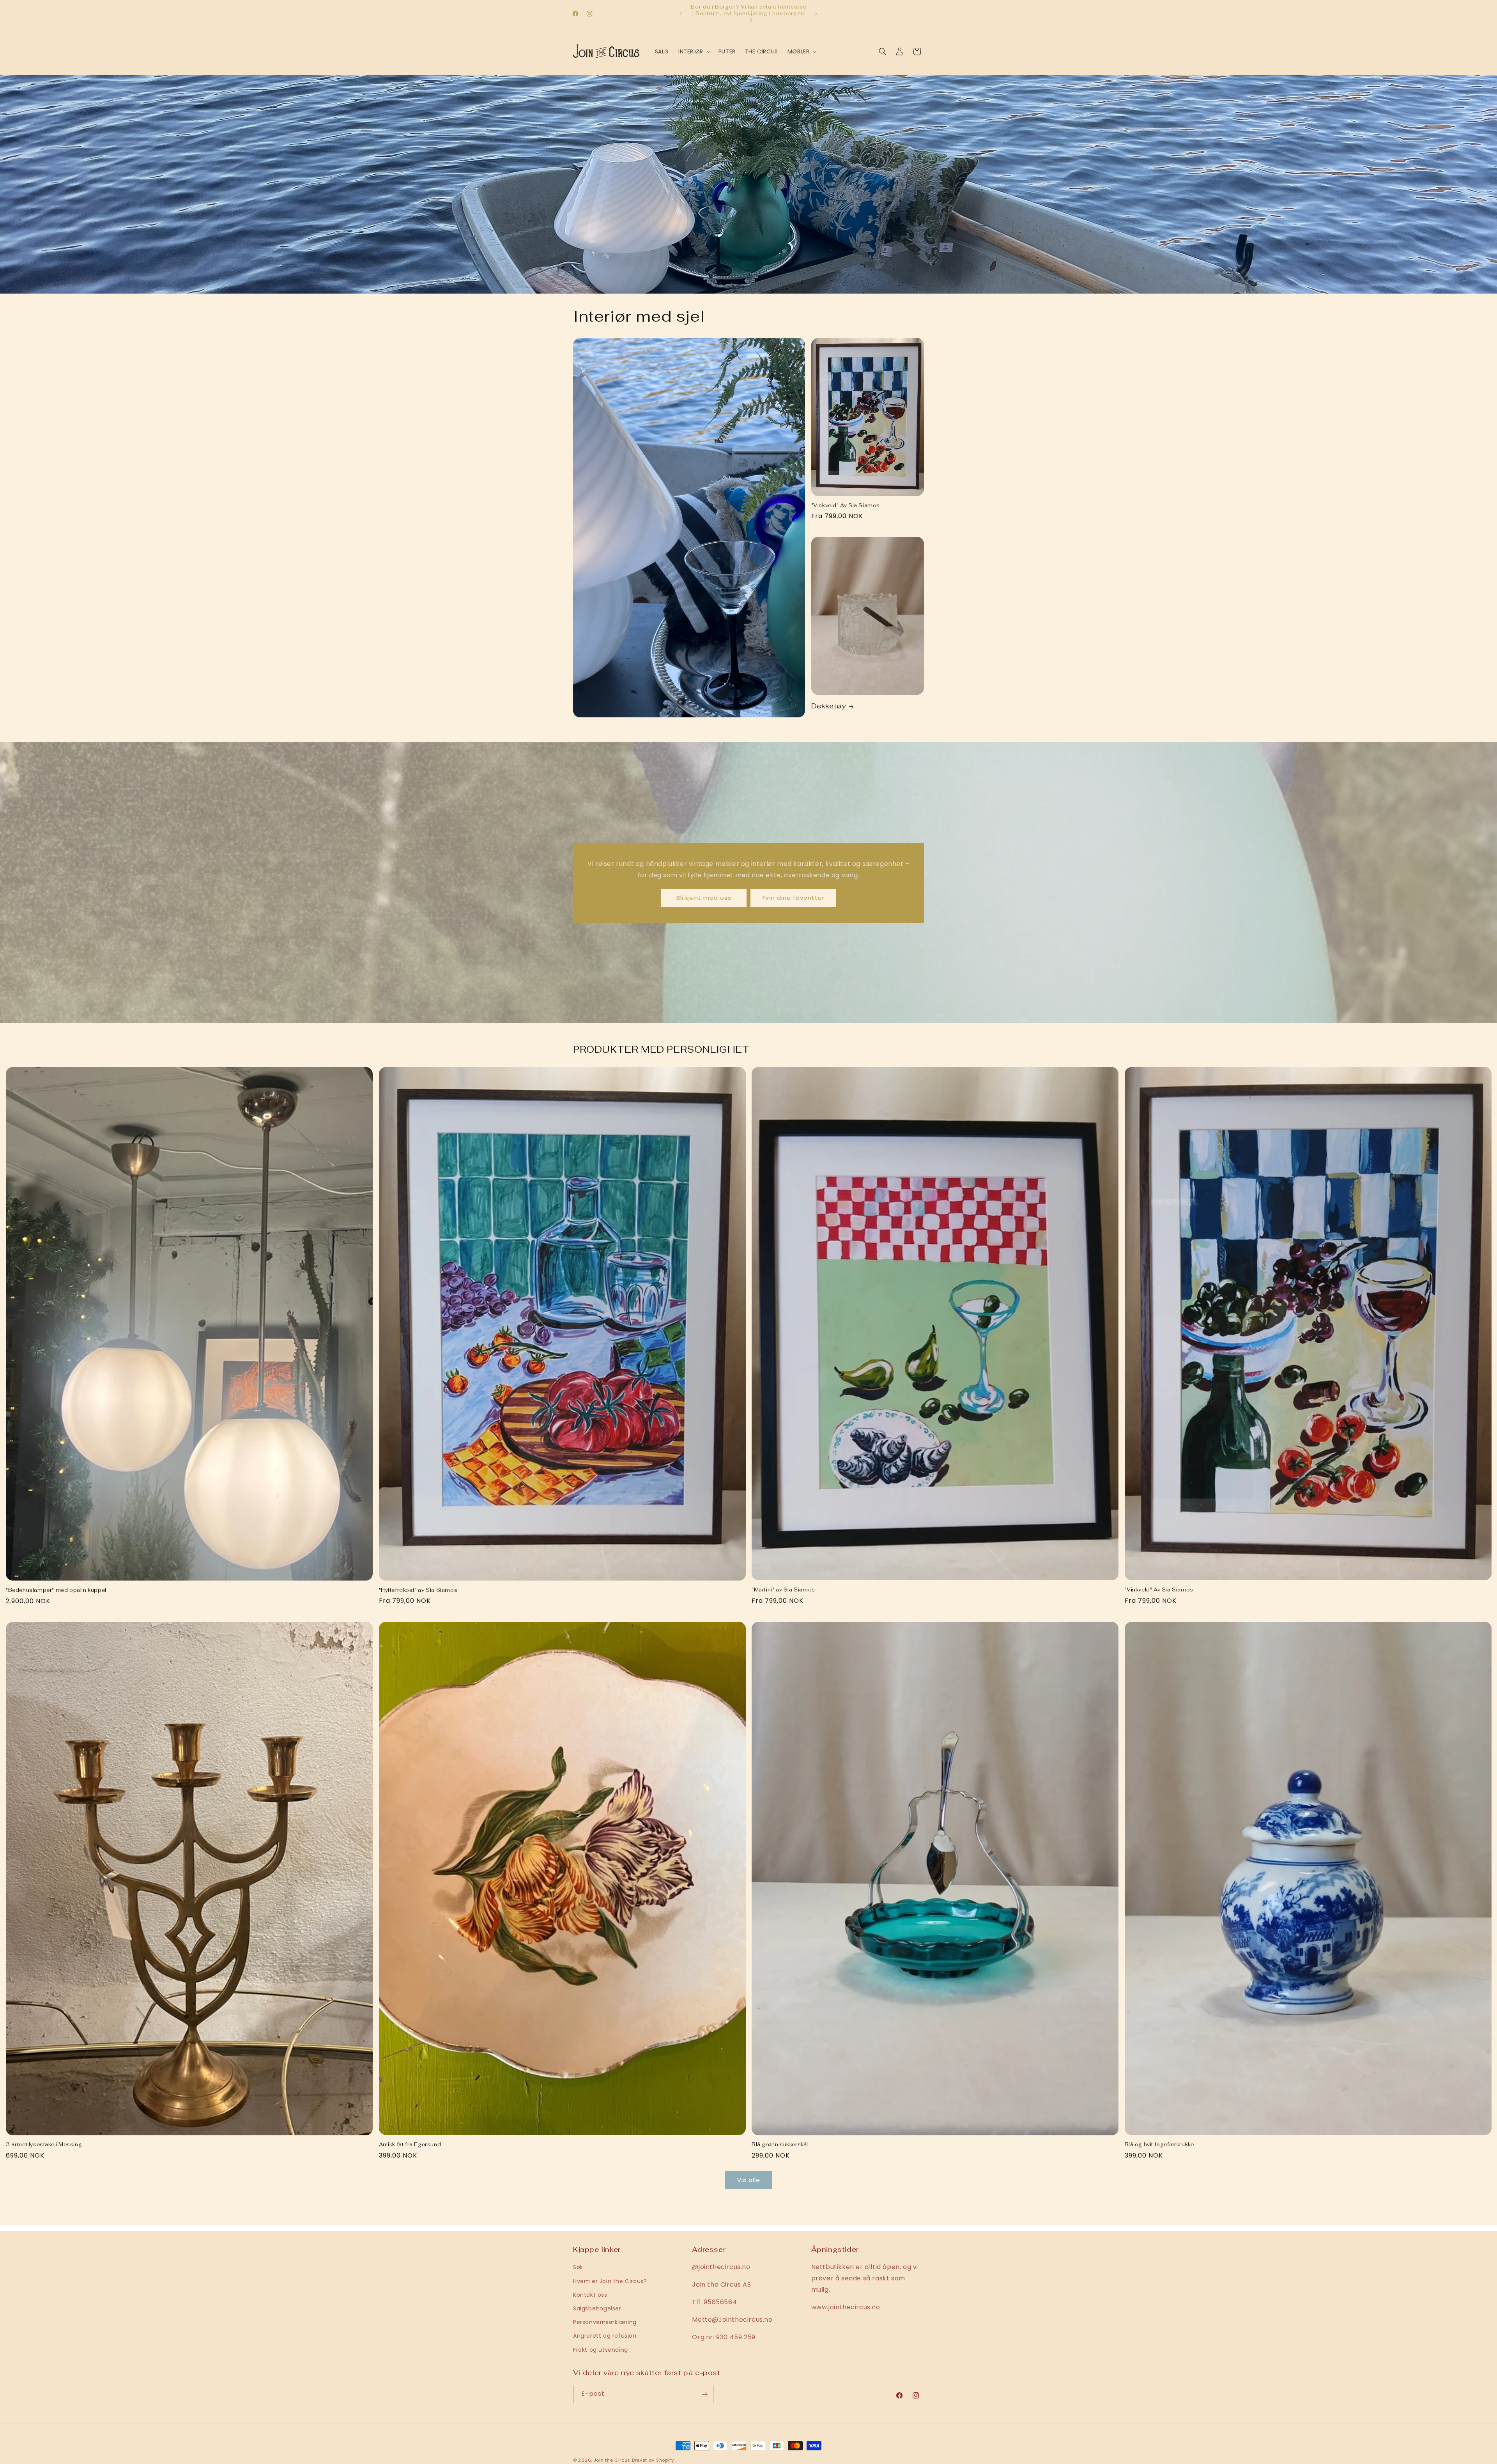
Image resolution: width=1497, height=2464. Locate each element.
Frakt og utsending (601, 2349)
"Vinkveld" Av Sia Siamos (846, 506)
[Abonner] (704, 2394)
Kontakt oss (590, 2294)
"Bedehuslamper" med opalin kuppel (56, 1590)
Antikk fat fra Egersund (410, 2145)
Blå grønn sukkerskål (780, 2145)
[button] (694, 51)
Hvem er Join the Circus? (610, 2281)
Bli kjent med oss (704, 898)
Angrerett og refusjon (605, 2336)
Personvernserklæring (605, 2322)
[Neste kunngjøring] (816, 14)
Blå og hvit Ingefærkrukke (1159, 2145)
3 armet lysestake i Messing (44, 2145)
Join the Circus (613, 2460)
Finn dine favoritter (794, 898)
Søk (578, 2267)
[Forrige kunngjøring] (681, 14)
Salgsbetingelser (597, 2308)
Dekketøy (829, 706)
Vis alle (749, 2180)
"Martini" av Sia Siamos (783, 1590)
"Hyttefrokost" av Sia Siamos (418, 1590)
